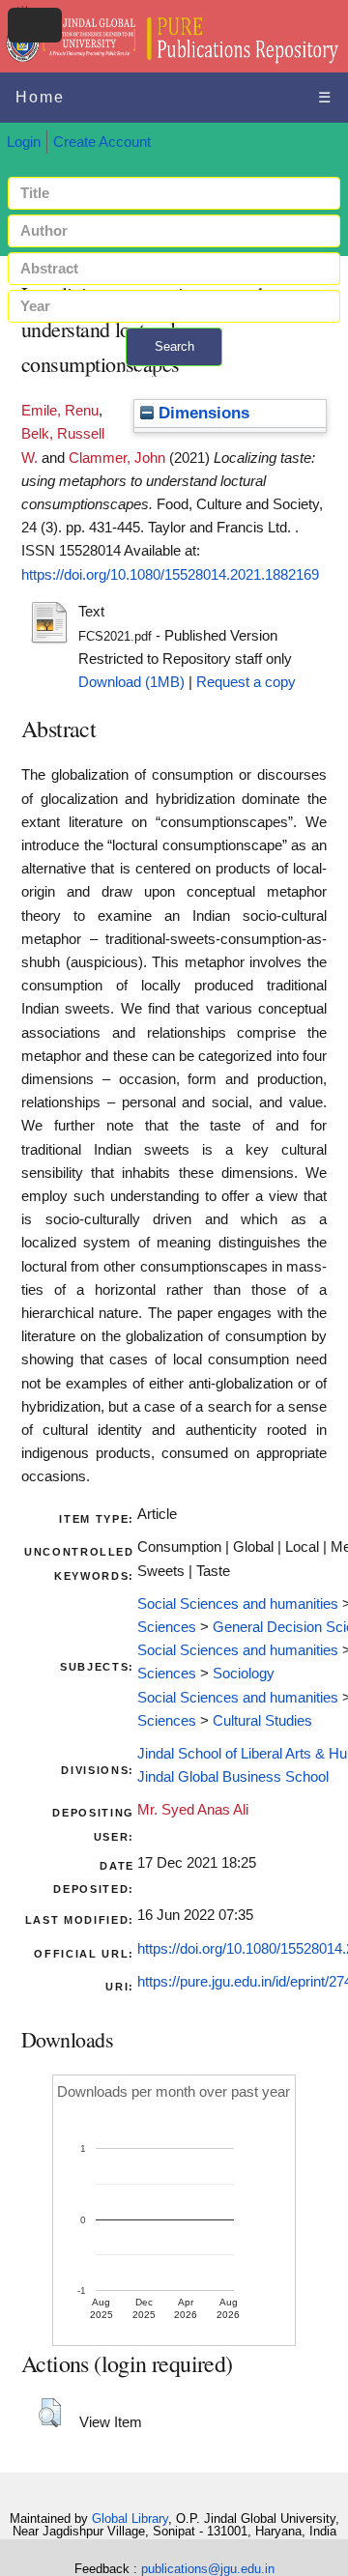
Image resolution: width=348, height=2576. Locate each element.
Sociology (244, 1674)
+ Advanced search (174, 377)
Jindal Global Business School (233, 1777)
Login (24, 142)
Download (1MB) (131, 682)
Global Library (130, 2519)
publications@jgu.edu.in (208, 2569)
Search (174, 346)
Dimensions (202, 413)
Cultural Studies (262, 1721)
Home (40, 97)
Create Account (102, 142)
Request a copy (246, 682)
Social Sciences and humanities (238, 1604)
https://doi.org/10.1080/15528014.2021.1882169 (170, 575)
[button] (50, 2413)
